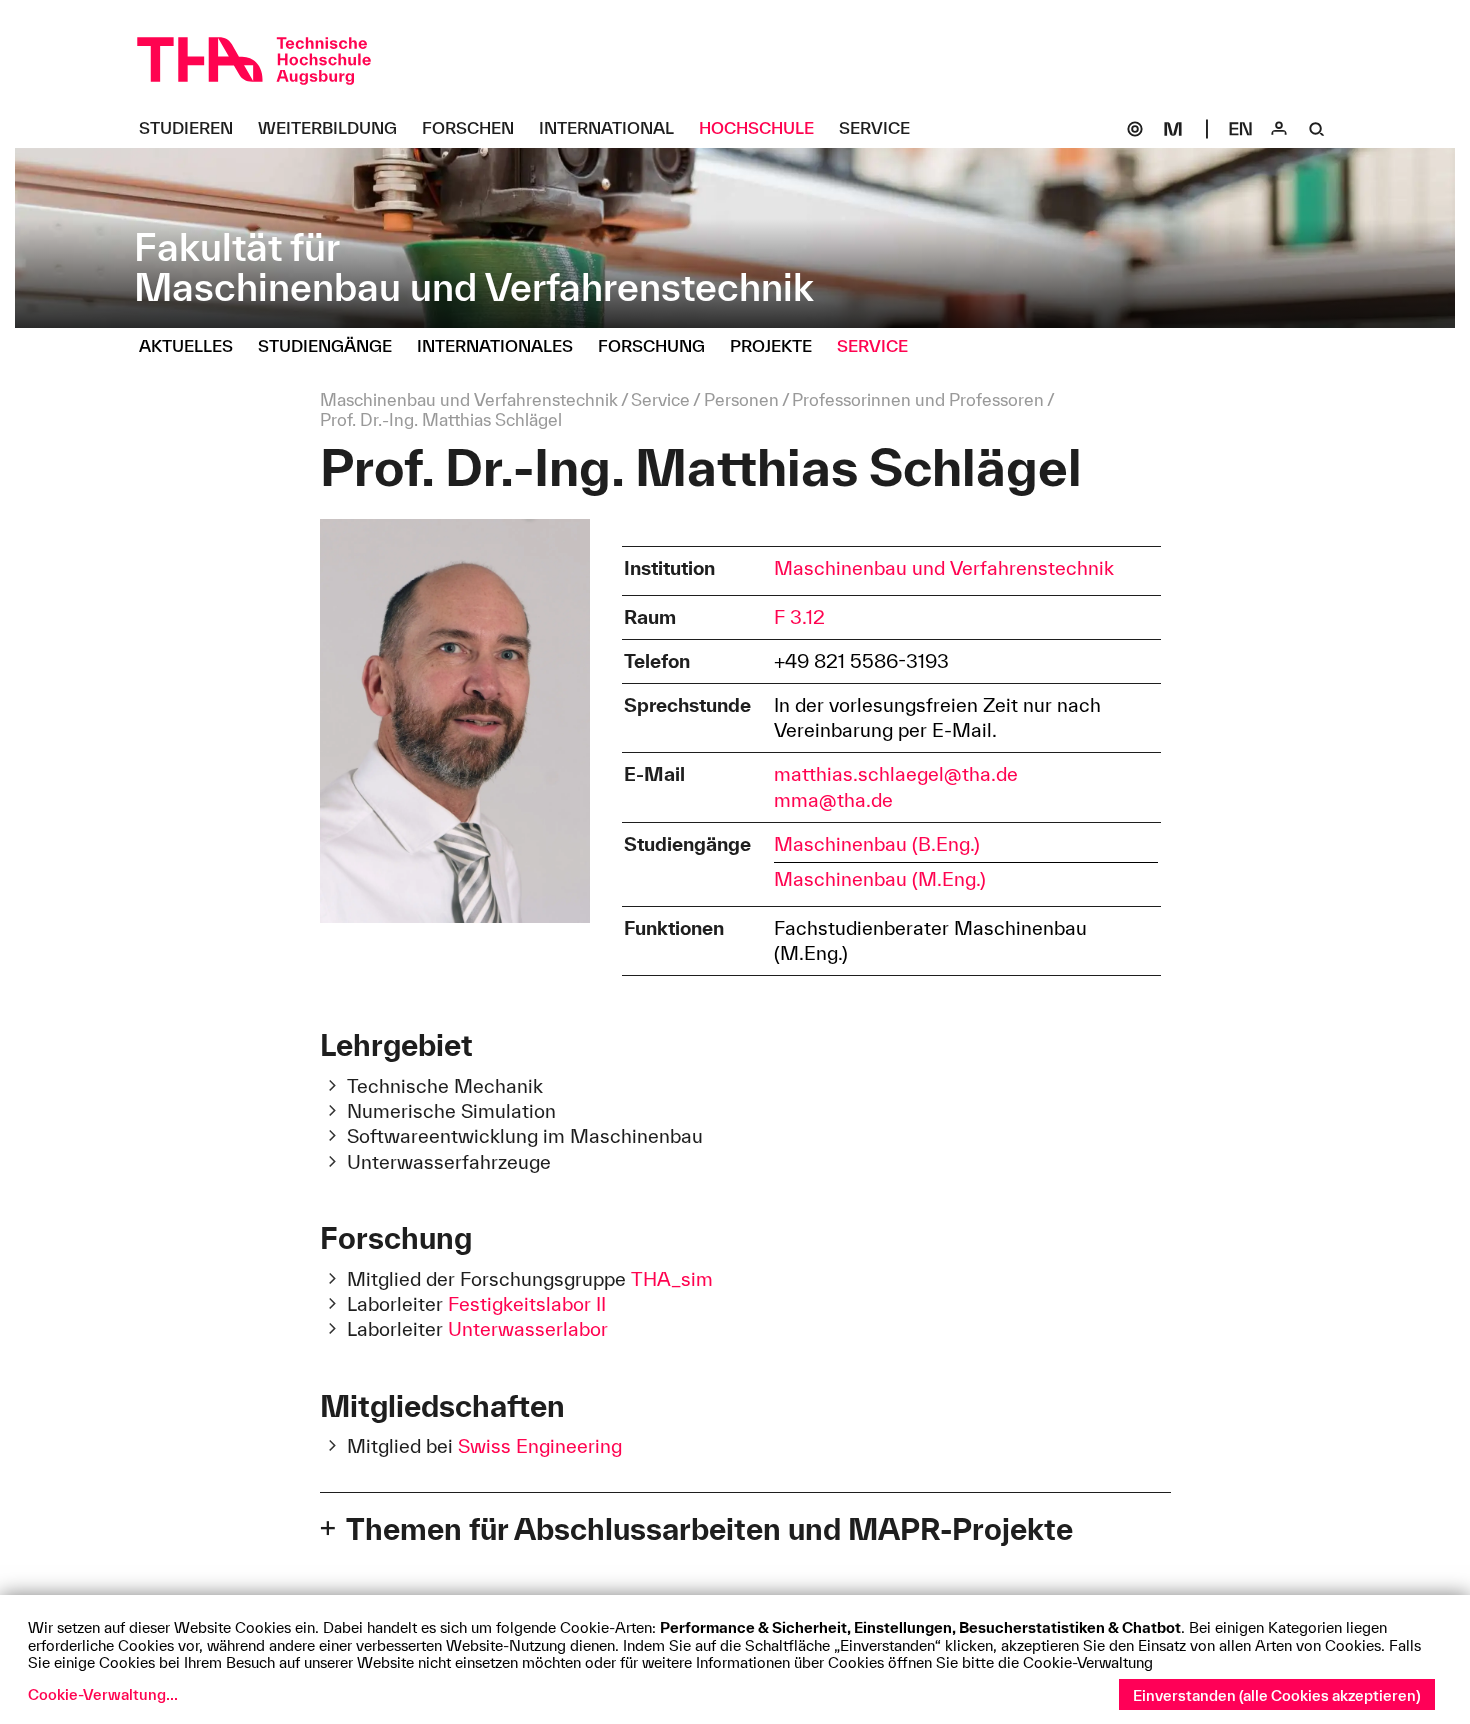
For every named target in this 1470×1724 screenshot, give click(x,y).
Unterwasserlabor (528, 1329)
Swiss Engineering (540, 1446)
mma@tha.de (833, 800)
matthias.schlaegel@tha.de (896, 774)
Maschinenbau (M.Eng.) (880, 879)
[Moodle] (1173, 129)
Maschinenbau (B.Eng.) (877, 844)
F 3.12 (799, 617)
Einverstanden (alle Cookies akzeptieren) (1277, 1695)
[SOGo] (1135, 129)
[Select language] (1241, 129)
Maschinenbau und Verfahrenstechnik (944, 568)
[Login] (1279, 129)
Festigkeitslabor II (527, 1304)
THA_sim (672, 1279)
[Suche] (1317, 129)
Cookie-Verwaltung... (103, 1694)
